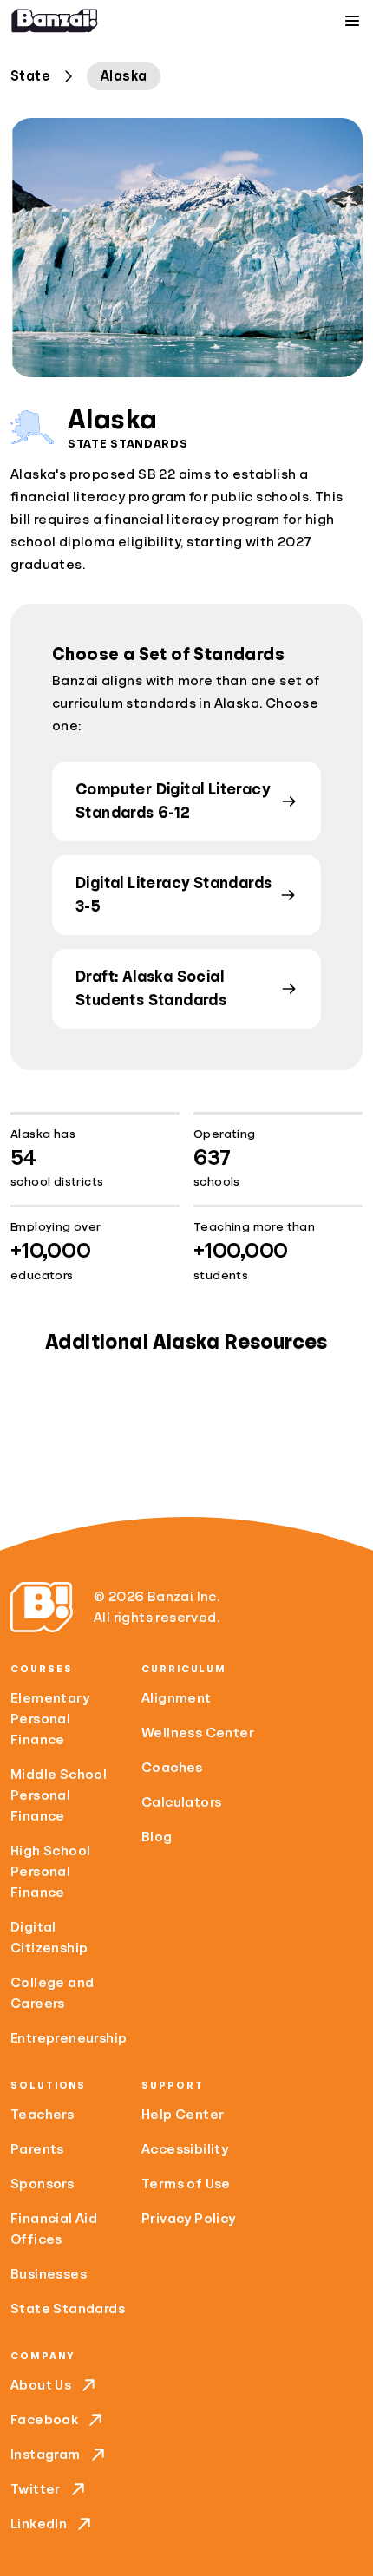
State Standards (68, 2309)
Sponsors (42, 2184)
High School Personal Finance (50, 1872)
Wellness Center (198, 1733)
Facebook (44, 2420)
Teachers (42, 2115)
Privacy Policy (189, 2219)
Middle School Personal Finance (59, 1795)
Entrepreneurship (69, 2038)
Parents (37, 2149)
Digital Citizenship (49, 1938)
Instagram (46, 2455)
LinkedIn (39, 2524)
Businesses (49, 2274)
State (30, 76)
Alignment (177, 1698)
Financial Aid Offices (54, 2229)
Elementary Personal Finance (50, 1719)
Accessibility (185, 2149)
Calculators (181, 1802)
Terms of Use (186, 2184)
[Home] (55, 21)
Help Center (183, 2115)
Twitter (36, 2489)
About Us (41, 2385)
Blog (157, 1837)
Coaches (172, 1768)
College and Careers (52, 1993)
